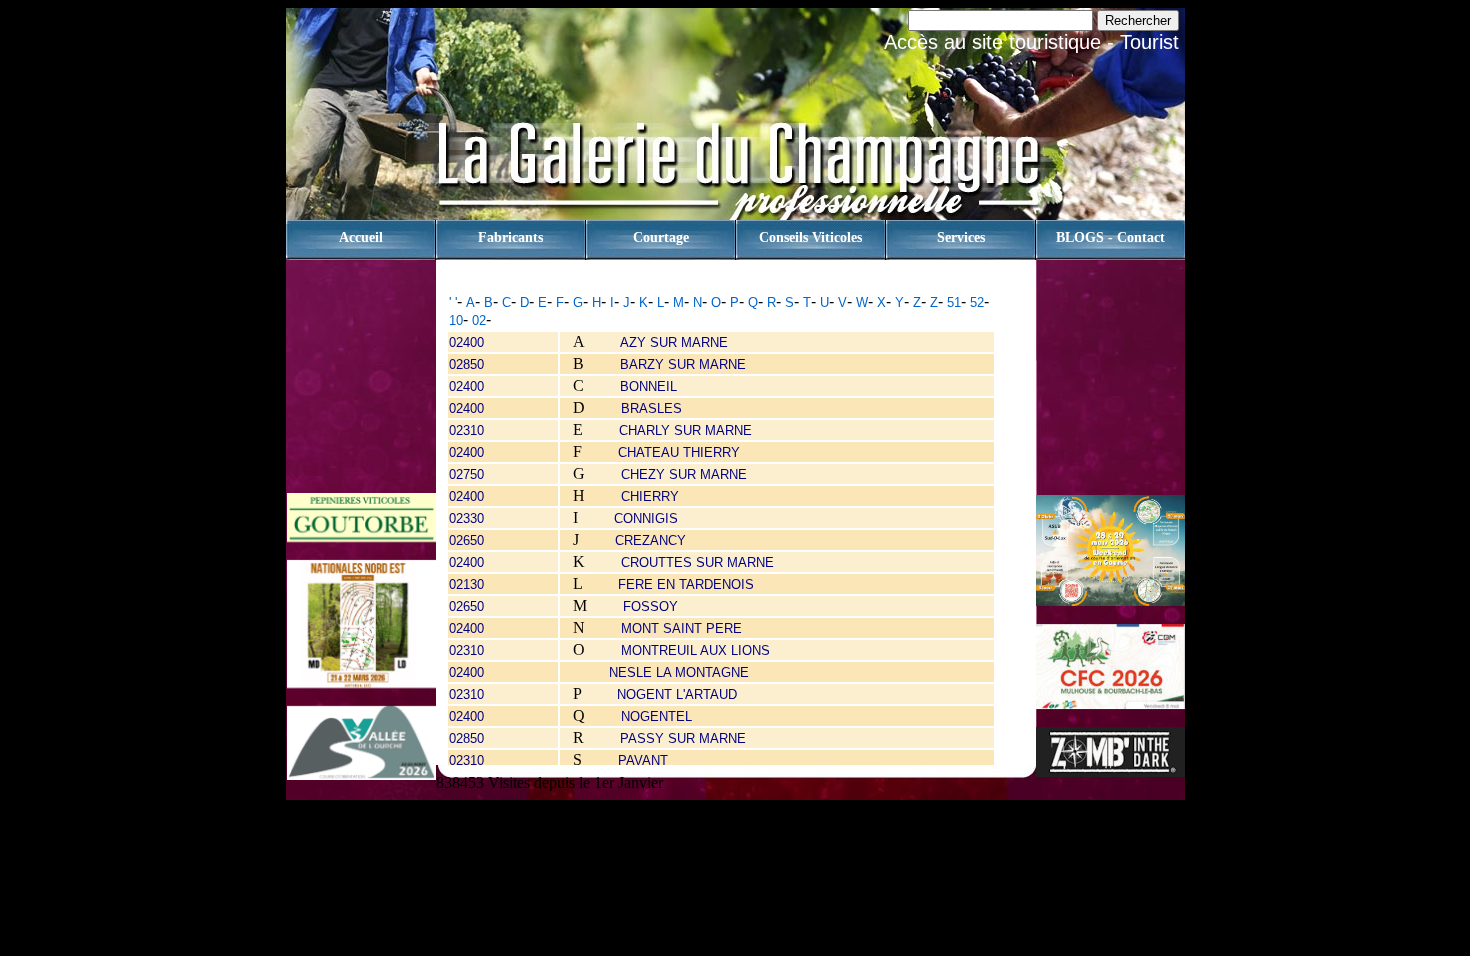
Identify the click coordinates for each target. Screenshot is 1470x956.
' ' (453, 302)
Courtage (661, 237)
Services (961, 237)
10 (456, 320)
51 (954, 302)
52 (977, 302)
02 (479, 320)
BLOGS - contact (1110, 237)
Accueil (361, 237)
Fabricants (510, 237)
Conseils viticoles (810, 237)
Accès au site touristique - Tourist (1031, 42)
